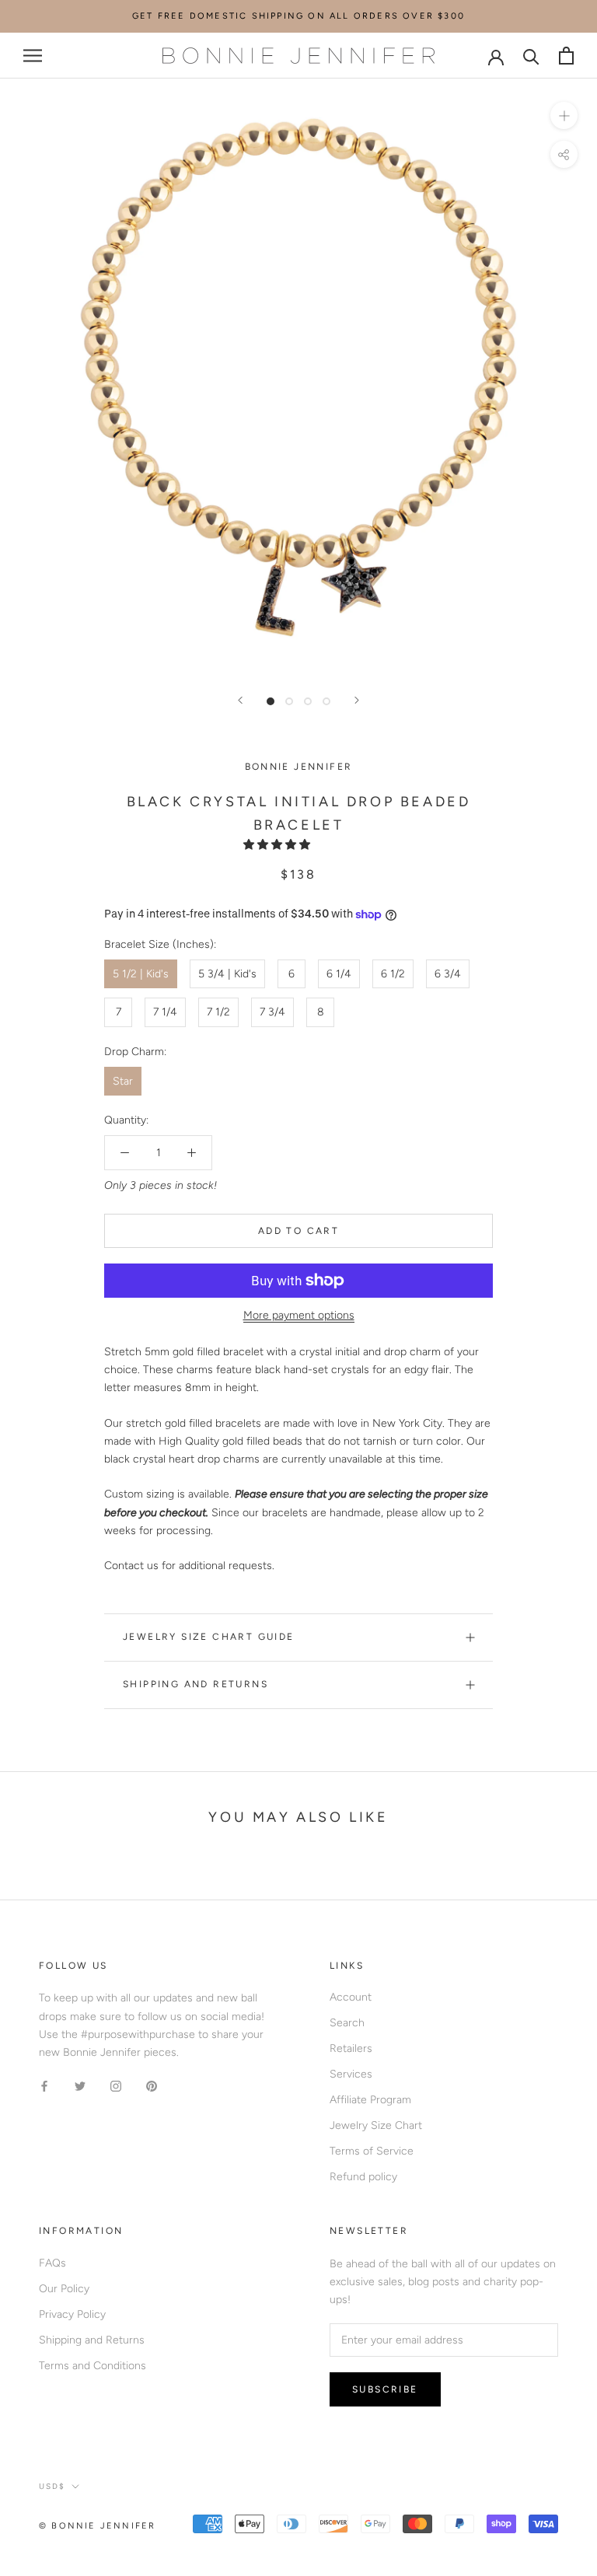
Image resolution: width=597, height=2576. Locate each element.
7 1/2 (218, 1012)
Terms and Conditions (93, 2366)
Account (351, 1997)
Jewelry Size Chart (376, 2125)
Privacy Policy (72, 2314)
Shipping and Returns (196, 1684)
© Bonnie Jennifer (97, 2526)
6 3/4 (448, 974)
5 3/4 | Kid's (227, 974)
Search (347, 2023)
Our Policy (64, 2289)
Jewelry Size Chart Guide (209, 1637)
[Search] (531, 56)
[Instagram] (116, 2086)
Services (351, 2074)
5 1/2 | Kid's (141, 974)
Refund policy (363, 2177)
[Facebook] (44, 2086)
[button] (278, 845)
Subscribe (385, 2389)
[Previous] (240, 700)
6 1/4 (339, 974)
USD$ (52, 2486)
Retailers (351, 2048)
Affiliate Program (370, 2100)
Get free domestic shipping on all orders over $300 (298, 16)
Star (123, 1081)
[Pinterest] (152, 2086)
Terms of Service (372, 2151)
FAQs (52, 2263)
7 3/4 (272, 1012)
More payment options (299, 1315)
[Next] (357, 700)
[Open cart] (566, 56)
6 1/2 (393, 974)
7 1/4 (165, 1012)
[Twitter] (80, 2086)
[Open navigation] (33, 56)
